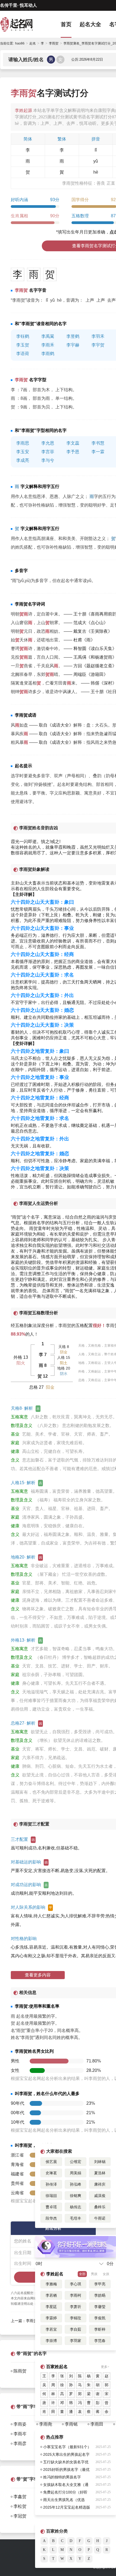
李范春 (100, 2341)
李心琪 (76, 2284)
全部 (82, 2274)
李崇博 (51, 2341)
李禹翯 (48, 336)
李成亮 (23, 460)
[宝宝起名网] (22, 24)
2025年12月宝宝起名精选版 (67, 2507)
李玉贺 (23, 345)
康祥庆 (100, 2184)
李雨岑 (20, 2434)
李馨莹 (100, 2307)
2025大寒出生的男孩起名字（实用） (66, 2455)
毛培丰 (76, 2218)
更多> (105, 2367)
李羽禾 (98, 336)
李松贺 (20, 2506)
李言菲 (48, 452)
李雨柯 (76, 2295)
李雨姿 (20, 2424)
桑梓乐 (100, 2207)
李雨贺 (65, 1325)
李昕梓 (100, 2329)
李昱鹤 (73, 336)
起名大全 (90, 24)
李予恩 (73, 452)
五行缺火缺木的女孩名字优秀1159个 (66, 2463)
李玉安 (23, 452)
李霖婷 (51, 2318)
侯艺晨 (51, 2162)
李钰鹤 (23, 336)
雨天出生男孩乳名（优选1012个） (64, 2501)
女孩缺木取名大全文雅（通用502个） (66, 2485)
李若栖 (51, 2295)
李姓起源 (23, 110)
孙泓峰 (76, 2184)
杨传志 (76, 2207)
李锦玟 (76, 2318)
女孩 (106, 2274)
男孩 (94, 2274)
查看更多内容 (38, 1975)
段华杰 (51, 2218)
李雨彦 (20, 2443)
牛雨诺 (100, 2218)
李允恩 (48, 443)
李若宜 (51, 2329)
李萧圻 (76, 2307)
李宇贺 (98, 345)
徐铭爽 (76, 2196)
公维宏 (76, 2162)
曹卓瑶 (51, 2207)
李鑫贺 (20, 2497)
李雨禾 (48, 345)
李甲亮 (100, 2284)
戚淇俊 (100, 2196)
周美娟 (76, 2173)
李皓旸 (100, 2295)
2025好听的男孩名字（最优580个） (66, 2470)
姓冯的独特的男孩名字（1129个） (62, 2478)
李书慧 (98, 443)
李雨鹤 (48, 354)
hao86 (20, 43)
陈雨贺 (20, 2371)
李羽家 (76, 2341)
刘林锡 (100, 2162)
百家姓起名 (57, 2367)
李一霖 (98, 452)
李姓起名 (55, 2274)
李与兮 (48, 460)
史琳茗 (51, 2173)
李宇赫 (73, 345)
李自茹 (76, 2329)
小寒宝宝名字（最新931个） (67, 2447)
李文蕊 (73, 443)
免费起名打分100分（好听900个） (65, 2493)
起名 (33, 43)
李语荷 (23, 354)
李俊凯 (100, 2318)
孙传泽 (51, 2184)
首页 (66, 24)
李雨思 (23, 443)
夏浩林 (100, 2173)
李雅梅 (51, 2284)
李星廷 (51, 2307)
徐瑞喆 (51, 2196)
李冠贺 (20, 2516)
